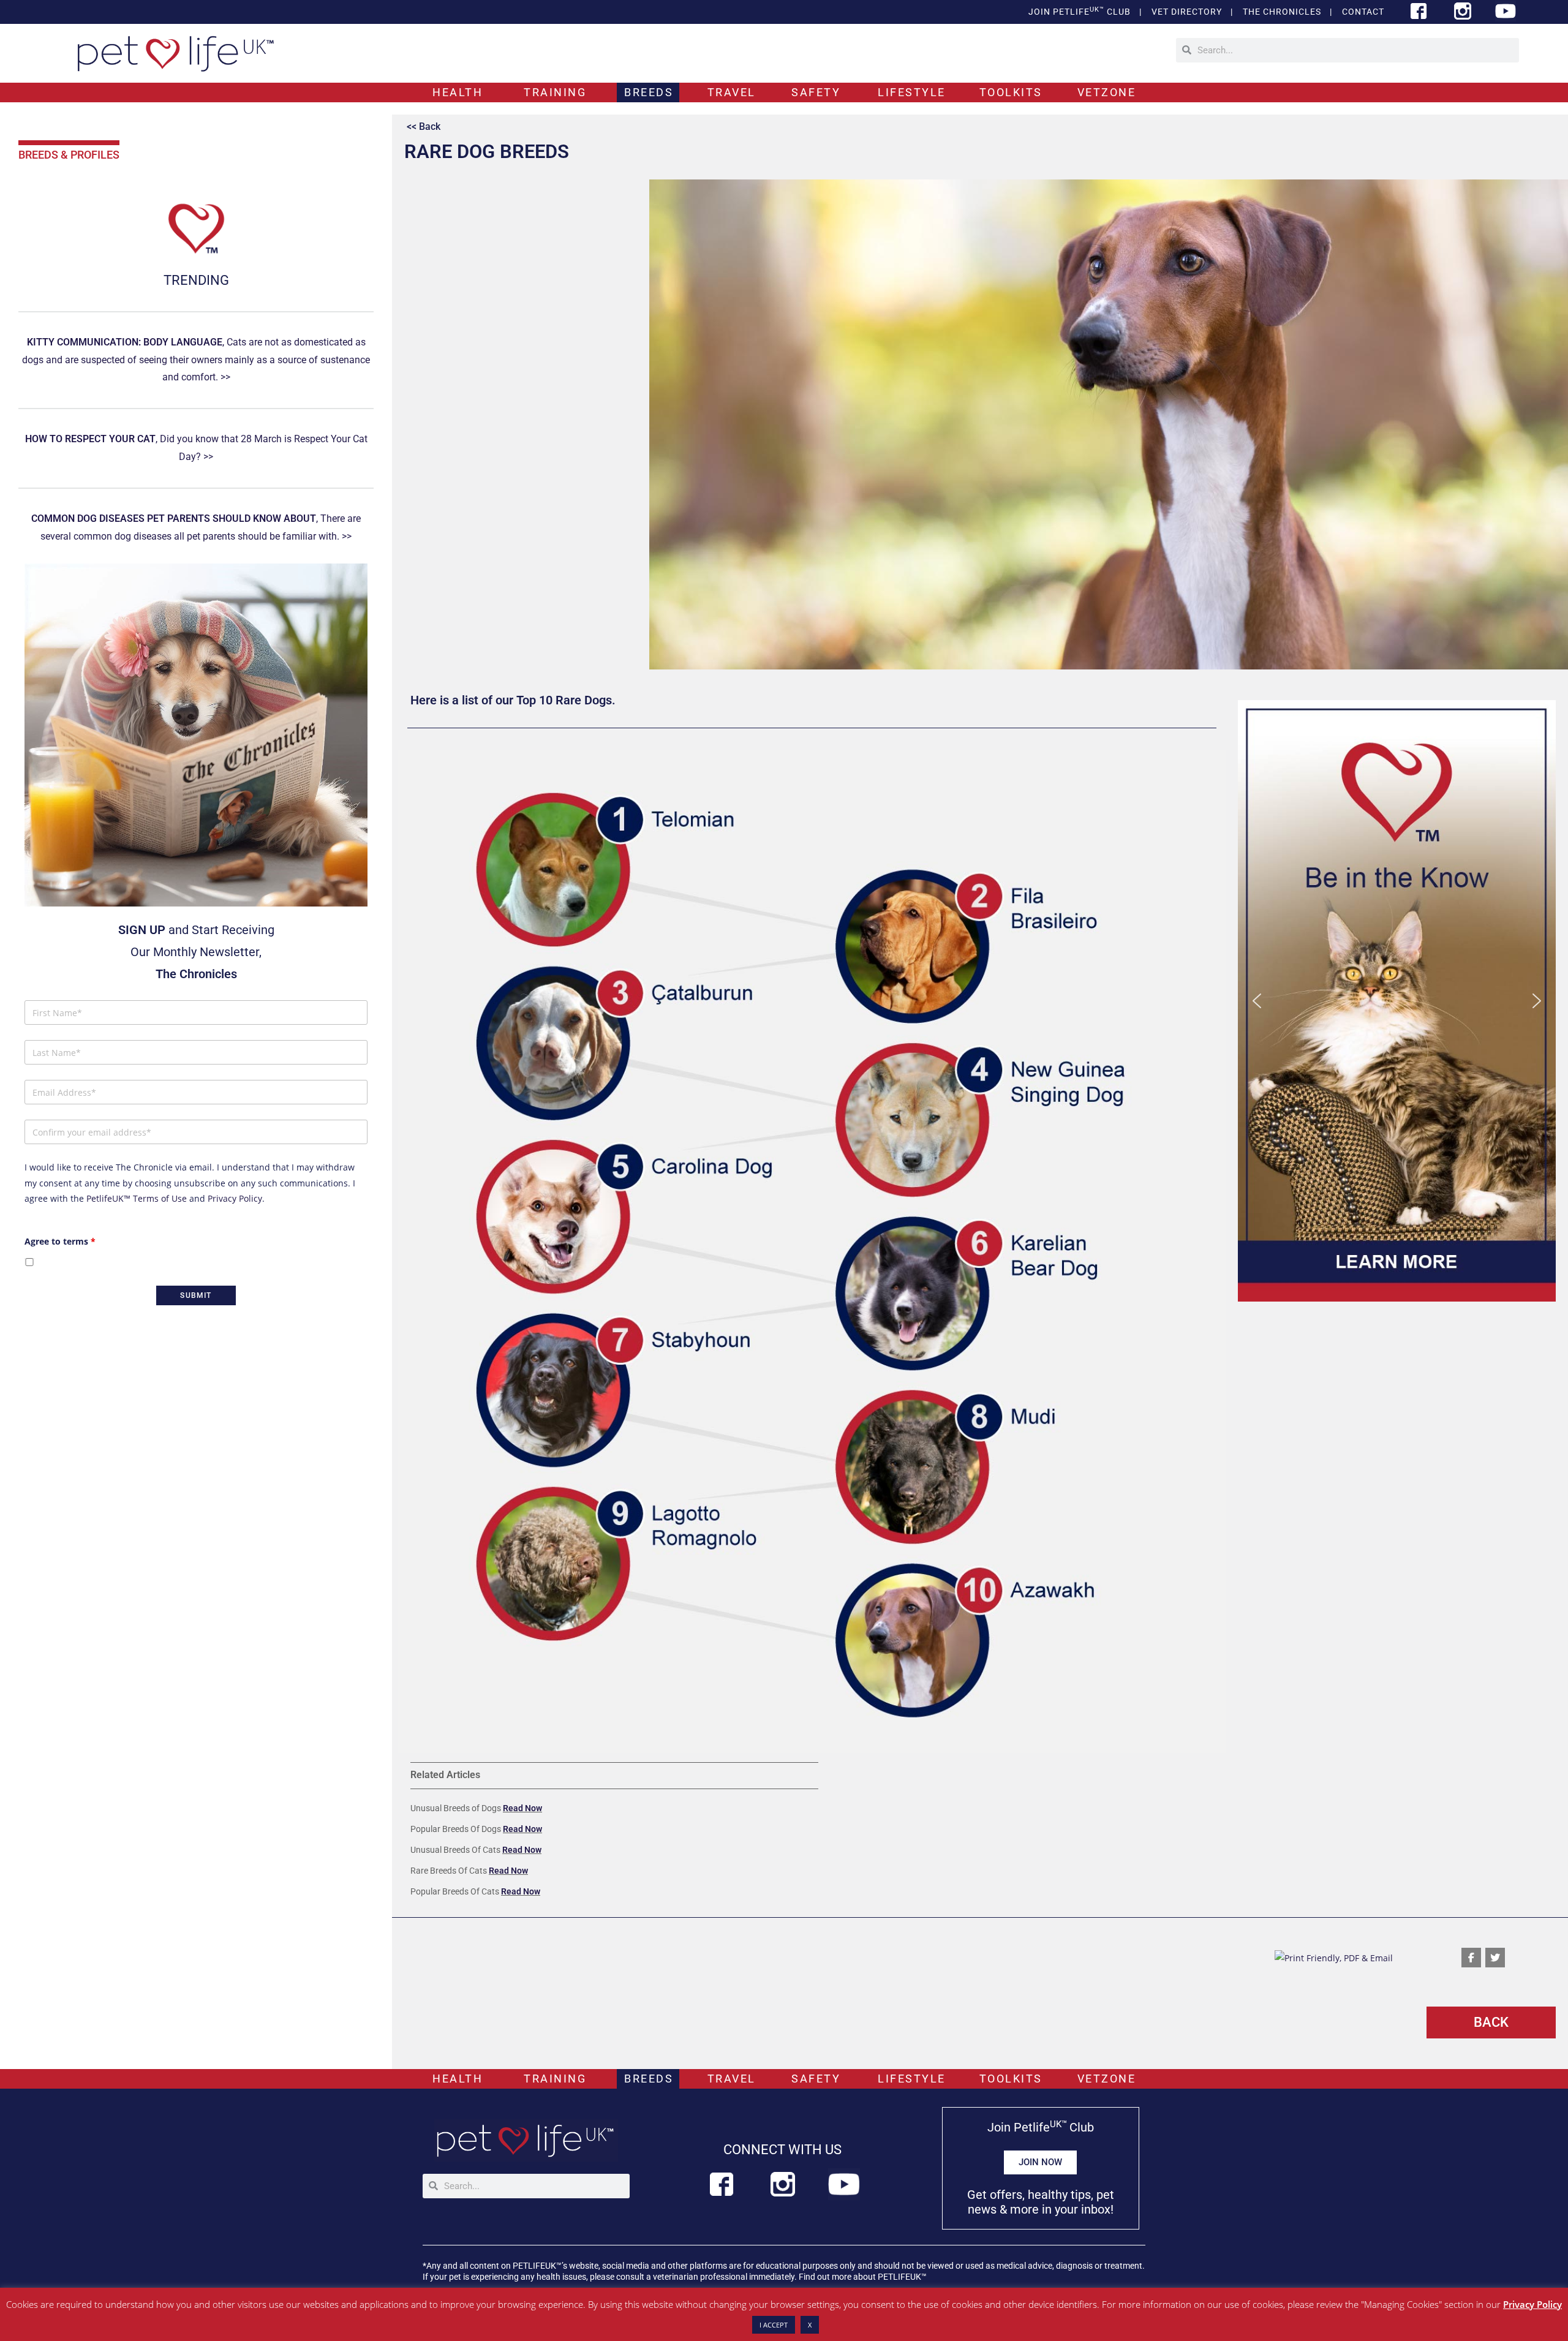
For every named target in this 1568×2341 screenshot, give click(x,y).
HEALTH (458, 92)
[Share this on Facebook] (1471, 1958)
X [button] (810, 2325)
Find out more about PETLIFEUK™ (863, 2277)
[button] (1397, 1001)
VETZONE (1107, 92)
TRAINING (555, 92)
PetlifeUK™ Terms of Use (137, 1198)
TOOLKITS (1011, 92)
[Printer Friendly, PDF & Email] (1334, 1957)
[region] (1397, 1001)
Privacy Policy (235, 1198)
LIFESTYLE (912, 92)
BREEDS (649, 92)
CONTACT (1363, 12)
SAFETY (816, 92)
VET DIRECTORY (1187, 12)
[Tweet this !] (1495, 1958)
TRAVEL (732, 92)
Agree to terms (60, 1241)
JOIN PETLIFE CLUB (1080, 11)
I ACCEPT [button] (774, 2325)
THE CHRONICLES (1282, 12)
